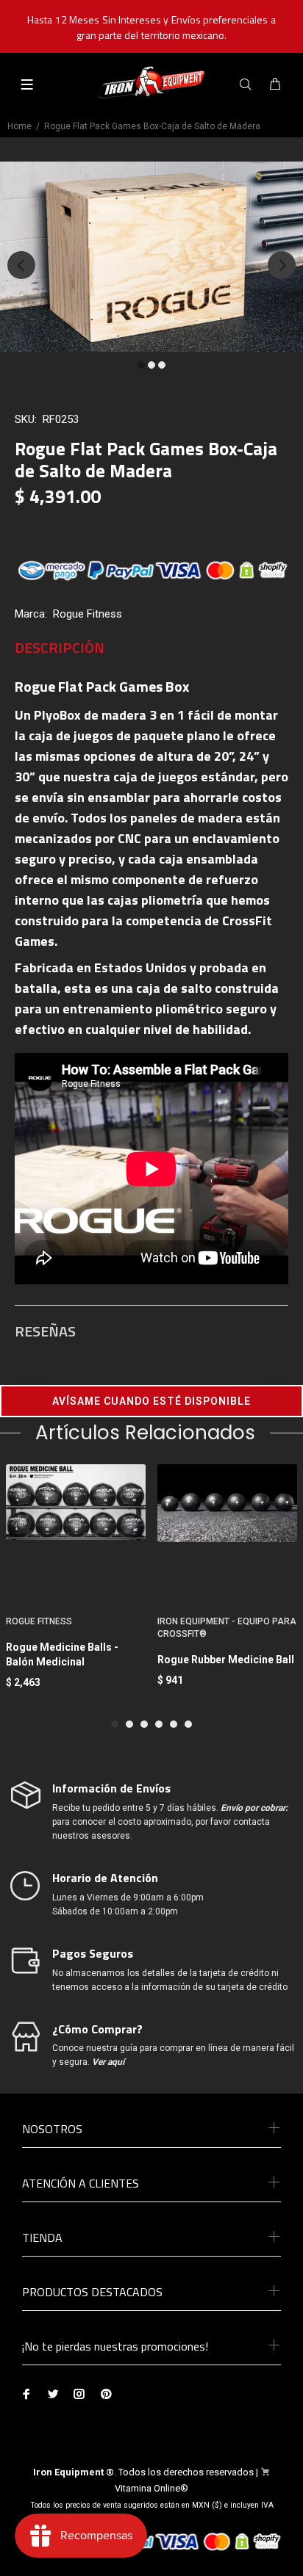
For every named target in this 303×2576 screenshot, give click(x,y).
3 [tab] (162, 365)
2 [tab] (151, 365)
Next (282, 265)
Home (19, 126)
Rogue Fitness (88, 614)
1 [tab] (141, 365)
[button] (151, 1401)
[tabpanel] (151, 257)
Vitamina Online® (151, 2488)
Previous (21, 265)
